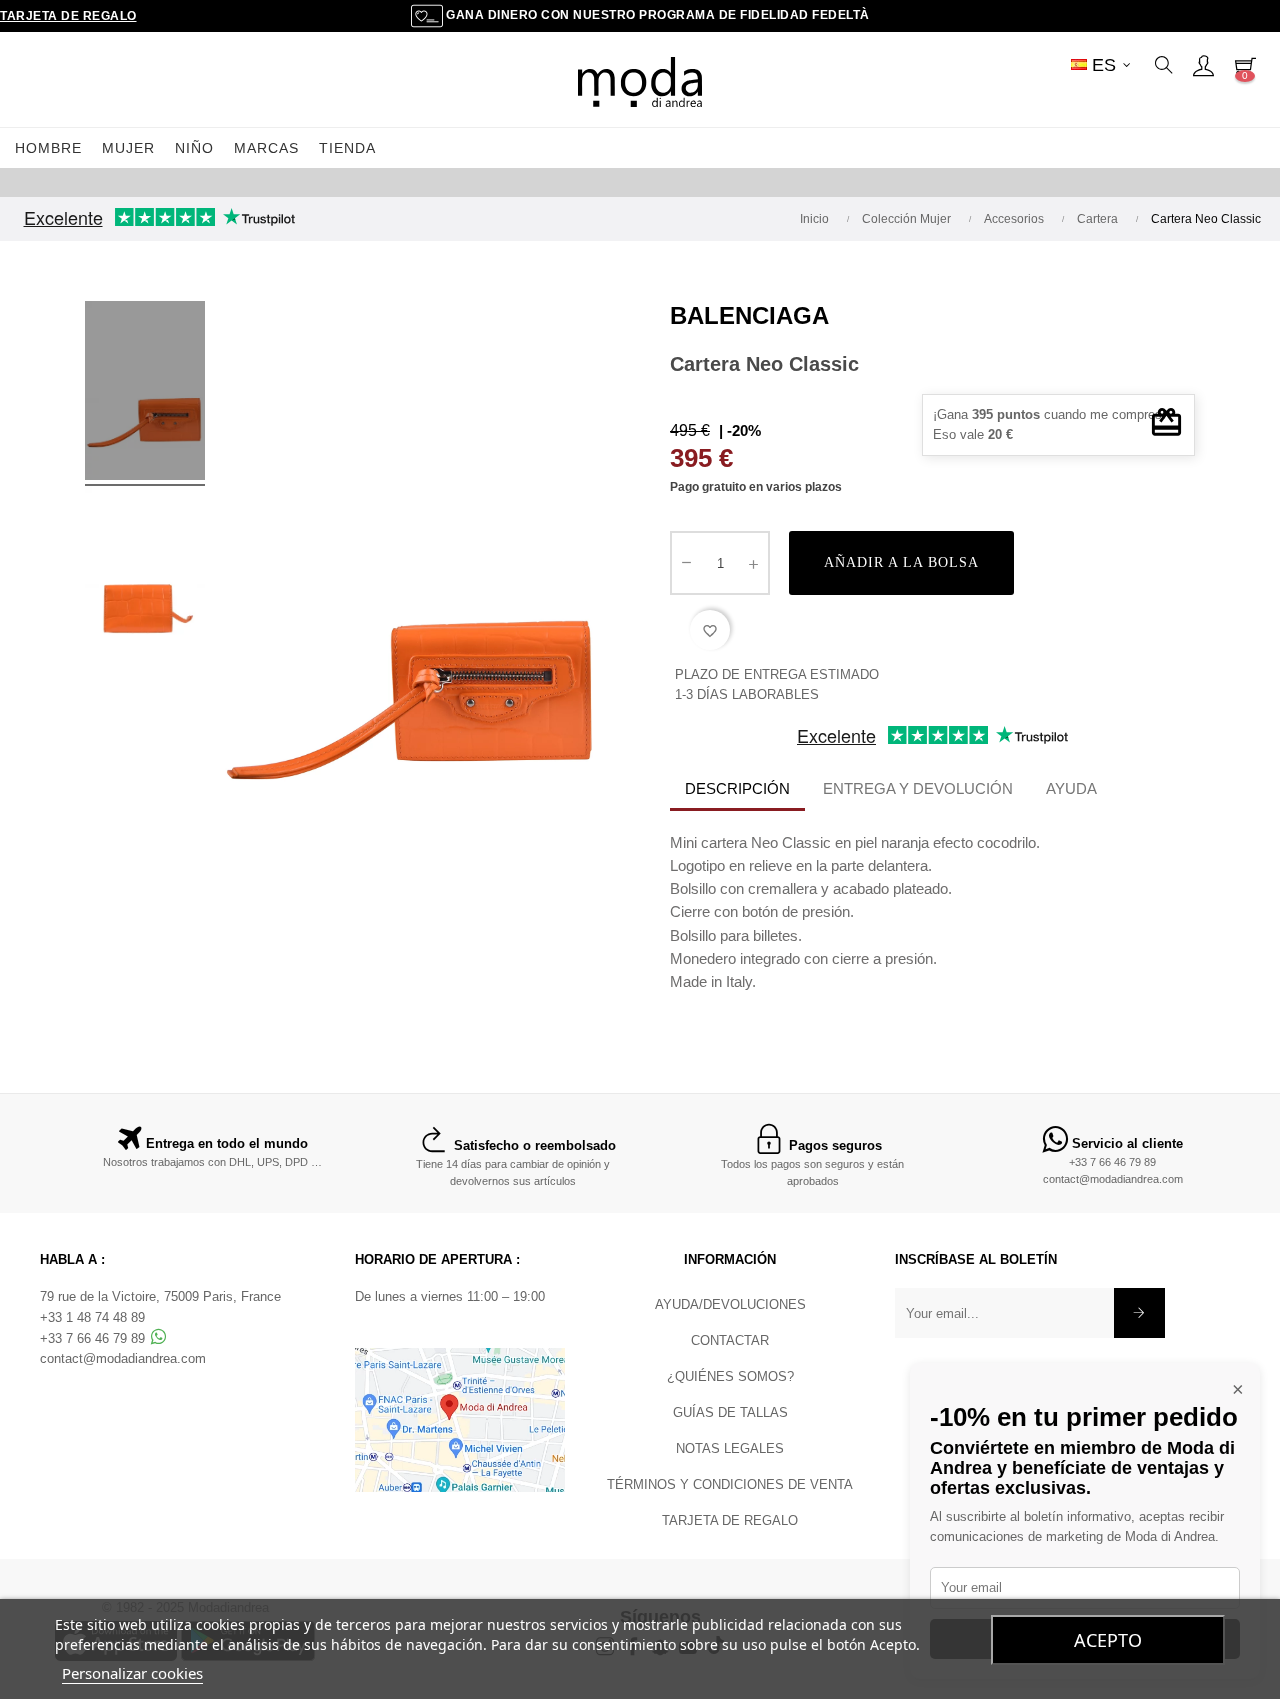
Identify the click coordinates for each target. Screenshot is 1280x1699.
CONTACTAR (730, 1340)
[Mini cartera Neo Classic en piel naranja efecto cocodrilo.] (145, 394)
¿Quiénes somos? (730, 1376)
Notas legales (730, 1448)
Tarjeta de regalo (68, 16)
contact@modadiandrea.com (1113, 1179)
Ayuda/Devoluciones (730, 1304)
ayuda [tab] (1071, 788)
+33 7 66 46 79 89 (1112, 1162)
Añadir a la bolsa (901, 562)
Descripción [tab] (737, 788)
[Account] (1203, 65)
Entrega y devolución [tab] (918, 788)
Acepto (1108, 1640)
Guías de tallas (730, 1412)
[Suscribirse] (1139, 1313)
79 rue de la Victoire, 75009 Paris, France (160, 1296)
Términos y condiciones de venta (730, 1484)
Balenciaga (749, 315)
